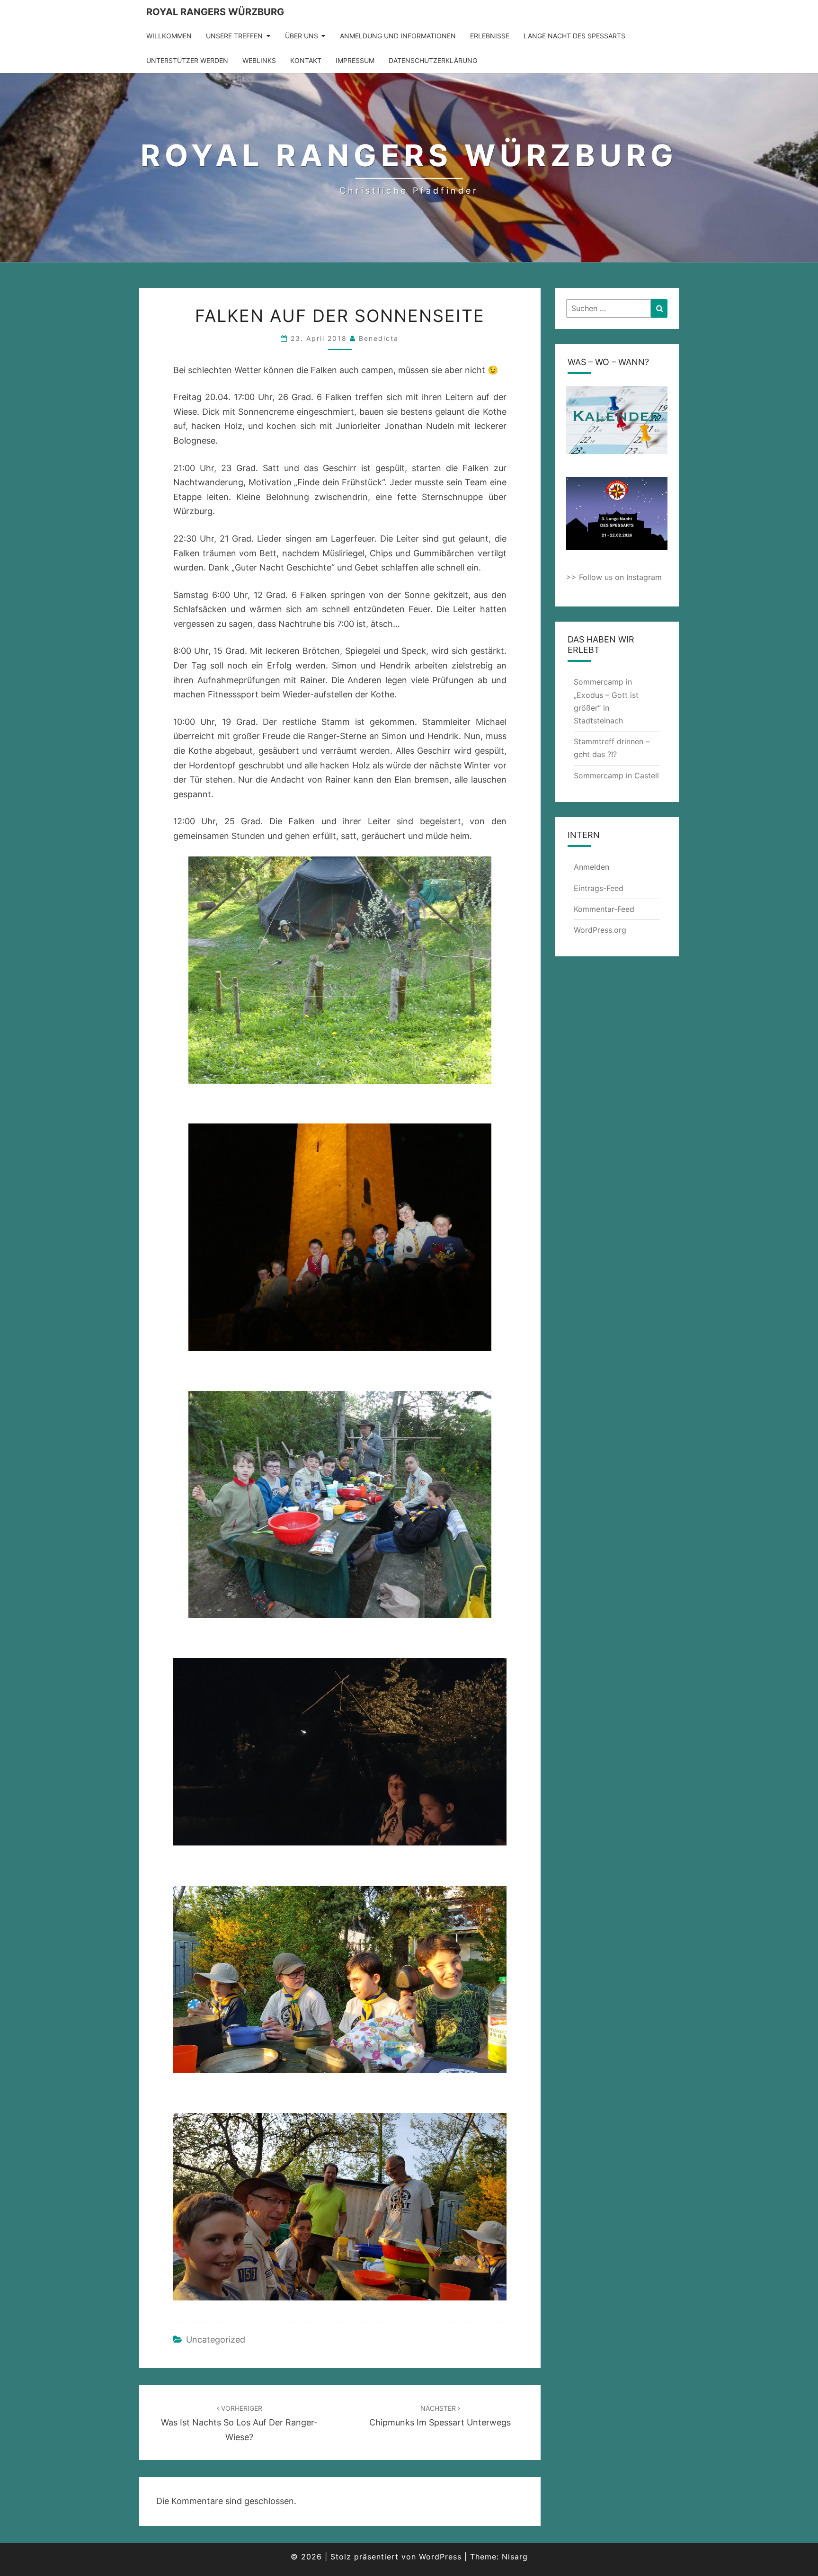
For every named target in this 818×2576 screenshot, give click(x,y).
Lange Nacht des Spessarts (574, 36)
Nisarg (515, 2557)
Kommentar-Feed (604, 909)
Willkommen (169, 36)
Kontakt (306, 60)
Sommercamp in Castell (616, 775)
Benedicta (379, 338)
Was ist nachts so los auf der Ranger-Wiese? (239, 2423)
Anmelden (591, 867)
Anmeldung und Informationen (398, 36)
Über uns (302, 36)
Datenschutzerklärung (433, 60)
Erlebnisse (490, 36)
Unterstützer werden (187, 60)
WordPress (440, 2557)
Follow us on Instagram (620, 577)
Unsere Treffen (234, 36)
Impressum (355, 60)
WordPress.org (600, 930)
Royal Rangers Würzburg (215, 12)
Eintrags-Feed (599, 888)
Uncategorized (216, 2340)
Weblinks (259, 60)
